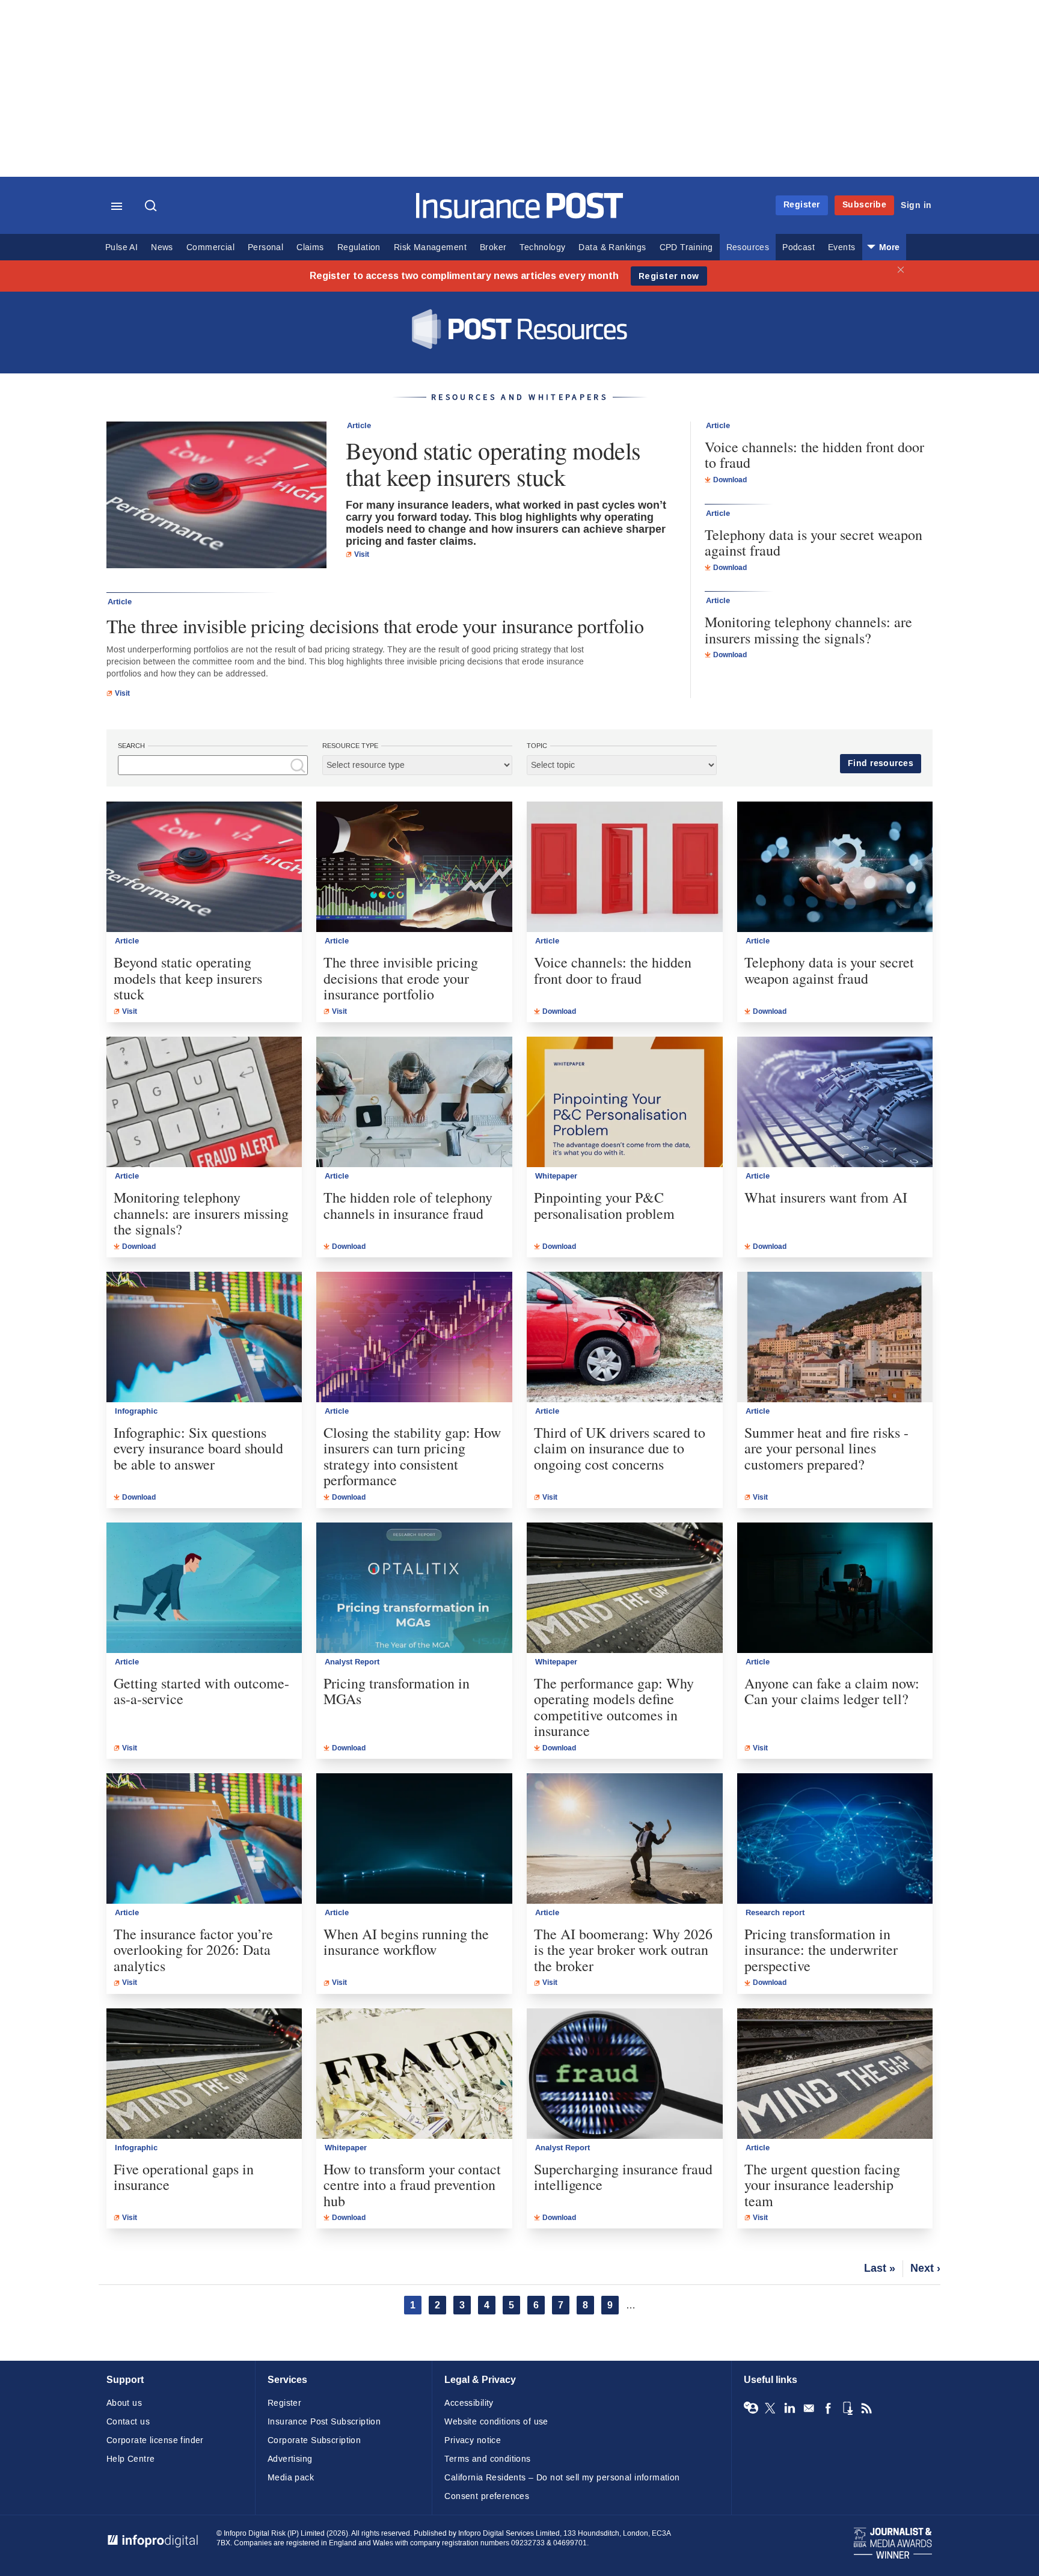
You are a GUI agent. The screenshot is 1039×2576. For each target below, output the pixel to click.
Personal (265, 247)
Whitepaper (556, 1176)
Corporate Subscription (314, 2440)
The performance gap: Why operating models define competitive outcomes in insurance (614, 1707)
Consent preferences (487, 2496)
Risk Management (430, 247)
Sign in (916, 205)
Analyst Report (352, 1662)
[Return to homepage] (520, 216)
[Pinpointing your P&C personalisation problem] (625, 1102)
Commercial (210, 247)
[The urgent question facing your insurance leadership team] (835, 2074)
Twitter (770, 2408)
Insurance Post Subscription (324, 2422)
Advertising (290, 2459)
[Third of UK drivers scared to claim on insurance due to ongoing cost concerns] (625, 1337)
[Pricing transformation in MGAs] (414, 1588)
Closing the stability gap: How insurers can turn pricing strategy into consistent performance (412, 1456)
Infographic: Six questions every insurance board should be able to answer (198, 1448)
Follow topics (751, 2408)
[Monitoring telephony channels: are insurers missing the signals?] (204, 1102)
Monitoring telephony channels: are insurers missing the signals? (808, 630)
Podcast (798, 247)
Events (841, 247)
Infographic (136, 1411)
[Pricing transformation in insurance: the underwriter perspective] (835, 1838)
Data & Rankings (612, 247)
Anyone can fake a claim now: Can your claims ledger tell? (832, 1691)
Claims (310, 247)
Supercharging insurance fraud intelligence (623, 2177)
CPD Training (686, 247)
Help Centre (131, 2459)
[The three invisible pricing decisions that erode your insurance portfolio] (414, 867)
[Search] (152, 207)
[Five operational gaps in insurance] (204, 2074)
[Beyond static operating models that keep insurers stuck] (216, 496)
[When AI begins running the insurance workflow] (414, 1838)
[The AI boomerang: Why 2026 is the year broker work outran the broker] (625, 1838)
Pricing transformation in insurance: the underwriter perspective (821, 1950)
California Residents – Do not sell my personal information (562, 2478)
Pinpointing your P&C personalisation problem (604, 1205)
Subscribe (865, 205)
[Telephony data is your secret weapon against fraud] (835, 867)
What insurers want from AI (826, 1197)
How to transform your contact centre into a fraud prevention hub (412, 2185)
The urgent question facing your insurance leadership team (822, 2185)
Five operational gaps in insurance (184, 2177)
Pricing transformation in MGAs (397, 1691)
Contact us (128, 2422)
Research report (775, 1913)
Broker (493, 247)
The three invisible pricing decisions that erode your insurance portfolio (375, 626)
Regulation (359, 247)
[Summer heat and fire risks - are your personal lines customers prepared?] (835, 1337)
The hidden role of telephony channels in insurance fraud (408, 1205)
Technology (542, 247)
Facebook (828, 2408)
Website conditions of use (496, 2422)
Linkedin (789, 2408)
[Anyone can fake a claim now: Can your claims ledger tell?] (835, 1588)
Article (359, 426)
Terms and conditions (487, 2459)
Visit (362, 554)
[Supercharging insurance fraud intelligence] (625, 2074)
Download (730, 480)
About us (124, 2403)
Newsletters (809, 2408)
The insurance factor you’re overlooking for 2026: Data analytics (193, 1950)
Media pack (291, 2478)
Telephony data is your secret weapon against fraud (814, 543)
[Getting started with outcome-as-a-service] (204, 1588)
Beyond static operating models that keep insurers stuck (493, 464)
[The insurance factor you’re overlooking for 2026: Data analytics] (204, 1838)
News (162, 247)
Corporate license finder (155, 2440)
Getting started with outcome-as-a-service (201, 1691)
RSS (866, 2408)
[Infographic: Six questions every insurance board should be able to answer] (204, 1337)
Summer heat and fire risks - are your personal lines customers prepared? (826, 1448)
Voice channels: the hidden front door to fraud (814, 455)
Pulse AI (121, 247)
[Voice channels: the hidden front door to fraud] (625, 867)
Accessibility (469, 2403)
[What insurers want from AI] (835, 1102)
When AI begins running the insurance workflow (406, 1942)
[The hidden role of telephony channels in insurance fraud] (414, 1102)
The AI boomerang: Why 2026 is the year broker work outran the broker (623, 1950)
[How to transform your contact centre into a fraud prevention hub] (414, 2074)
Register (802, 205)
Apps (847, 2408)
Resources (748, 247)
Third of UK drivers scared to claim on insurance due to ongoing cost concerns (620, 1448)
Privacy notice (473, 2440)
